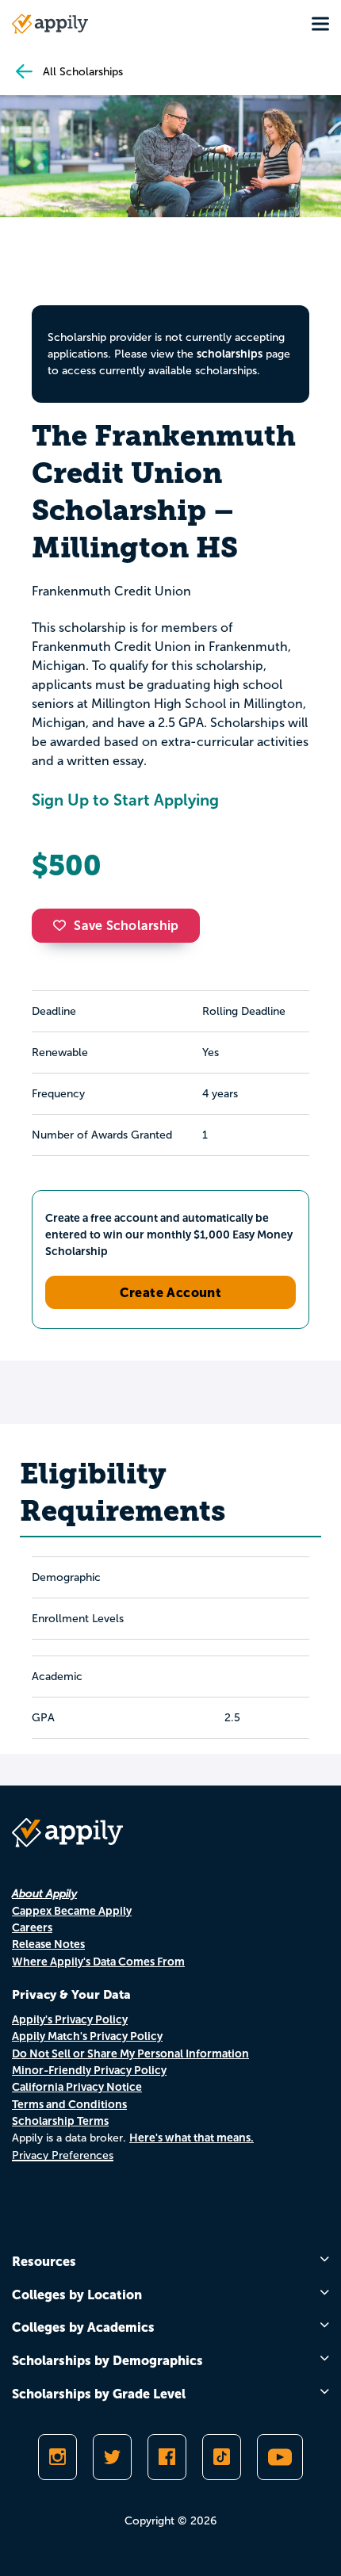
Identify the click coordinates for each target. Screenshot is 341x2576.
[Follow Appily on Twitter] (112, 2457)
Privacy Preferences (63, 2155)
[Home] (50, 24)
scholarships (230, 354)
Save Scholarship (126, 926)
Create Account (171, 1292)
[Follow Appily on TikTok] (222, 2457)
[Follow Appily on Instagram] (57, 2457)
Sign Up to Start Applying (125, 800)
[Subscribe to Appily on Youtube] (280, 2457)
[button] (63, 925)
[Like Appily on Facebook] (167, 2457)
